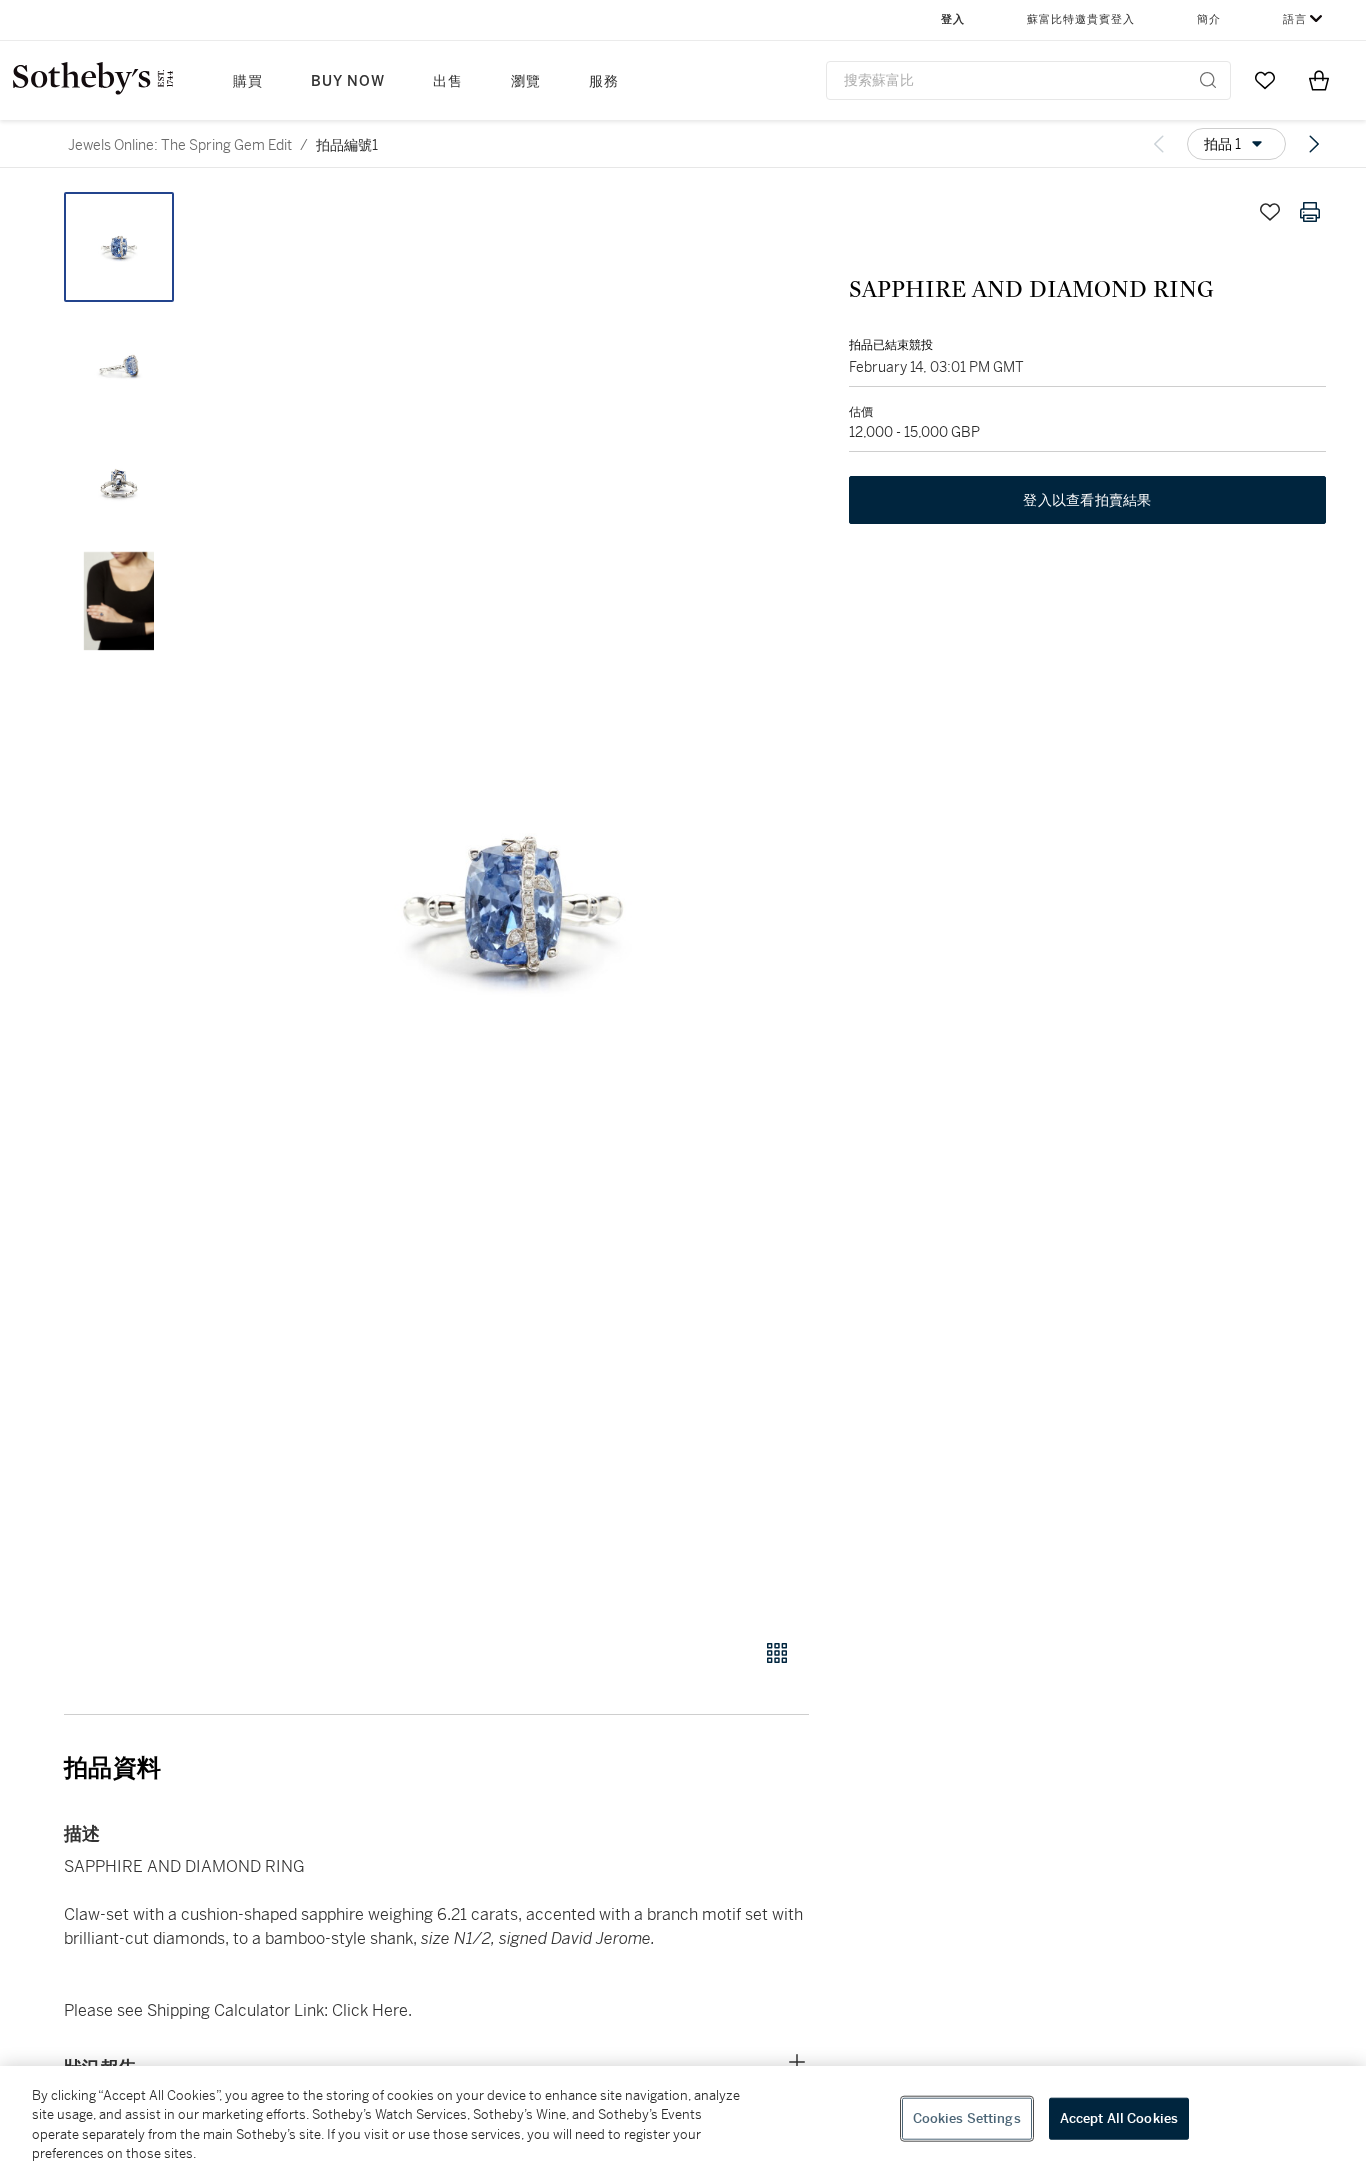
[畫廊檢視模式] (777, 1653)
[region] (683, 2120)
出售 (448, 81)
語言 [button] (1295, 19)
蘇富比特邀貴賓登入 (1081, 19)
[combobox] (1028, 80)
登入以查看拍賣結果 (1087, 500)
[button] (513, 904)
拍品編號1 (347, 145)
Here (388, 2010)
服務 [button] (604, 81)
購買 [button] (248, 81)
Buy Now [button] (348, 81)
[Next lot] (1314, 144)
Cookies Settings (967, 2118)
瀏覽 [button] (526, 81)
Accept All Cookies (1119, 2118)
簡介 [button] (1209, 19)
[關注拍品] (1270, 212)
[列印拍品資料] (1310, 212)
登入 (953, 19)
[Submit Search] (1208, 80)
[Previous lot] (1159, 144)
